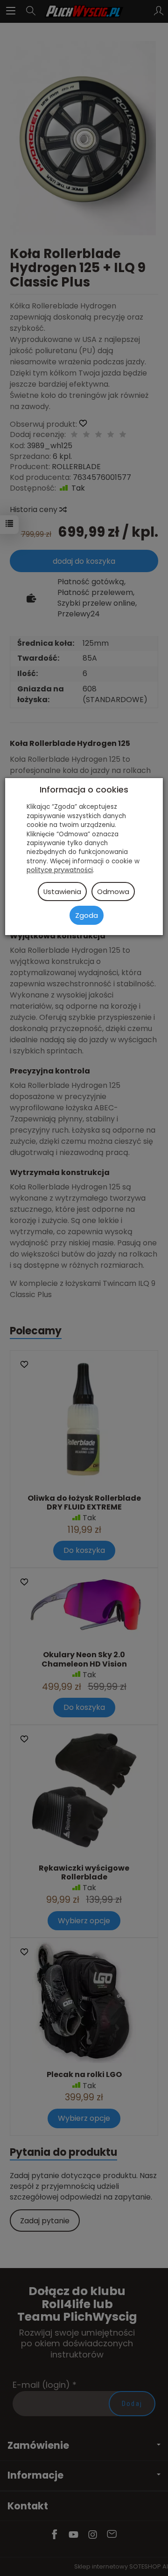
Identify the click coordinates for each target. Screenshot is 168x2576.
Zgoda (87, 915)
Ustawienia (62, 892)
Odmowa (113, 892)
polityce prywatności (60, 870)
